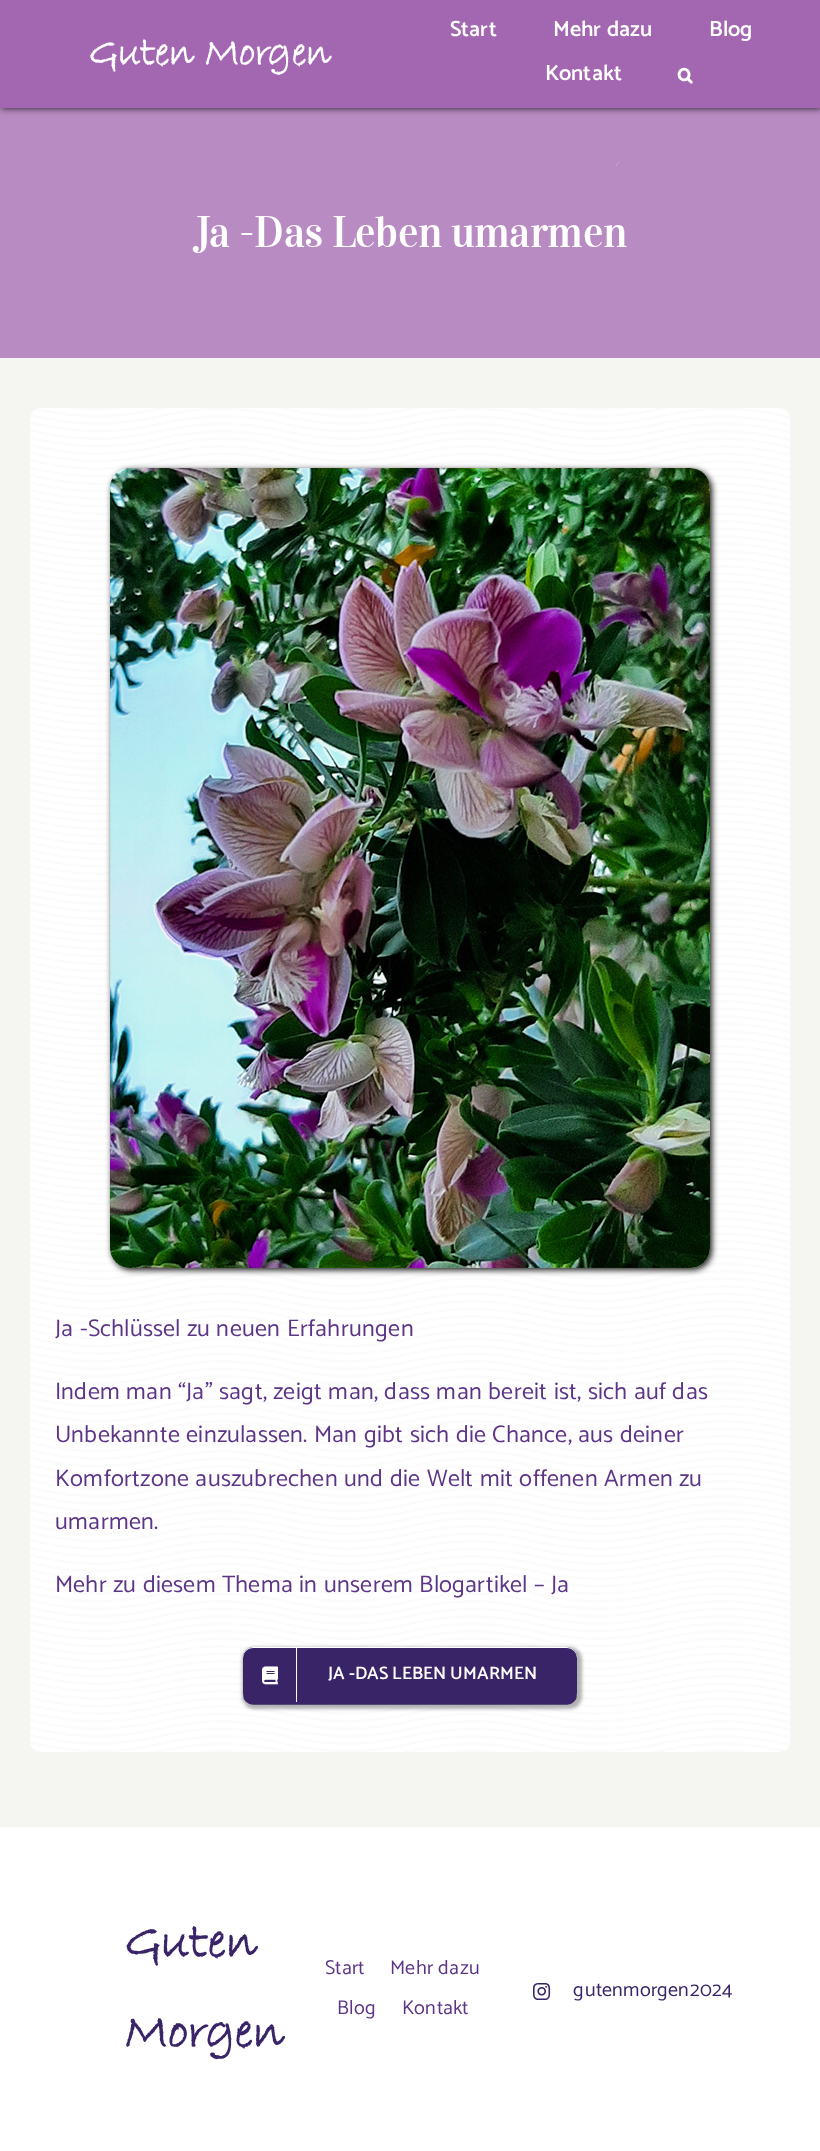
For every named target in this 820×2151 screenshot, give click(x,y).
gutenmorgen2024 (652, 1990)
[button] (685, 76)
